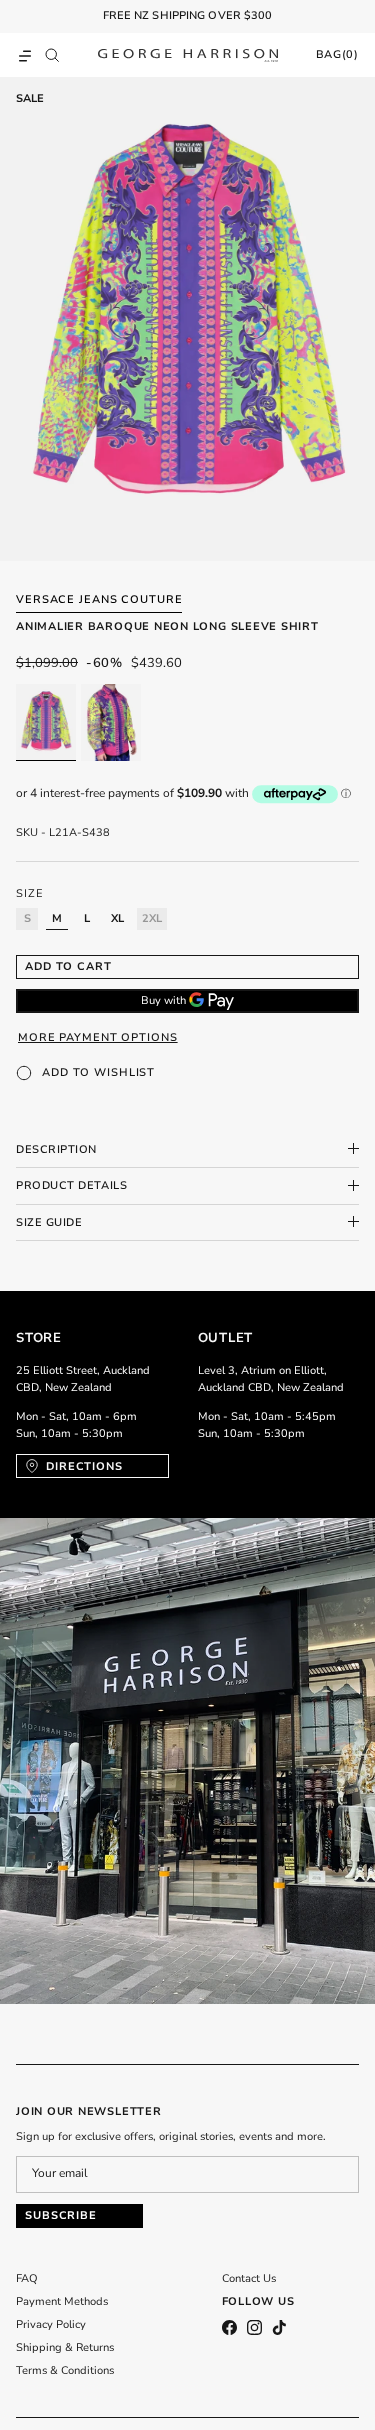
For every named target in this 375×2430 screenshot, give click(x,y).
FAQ (27, 2278)
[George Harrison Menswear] (188, 55)
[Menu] (25, 55)
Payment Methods (62, 2301)
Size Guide (49, 1222)
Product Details (71, 1185)
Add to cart (68, 966)
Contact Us (249, 2278)
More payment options (98, 1037)
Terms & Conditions (65, 2370)
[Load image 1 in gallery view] (187, 319)
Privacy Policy (51, 2324)
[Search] (57, 55)
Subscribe (61, 2215)
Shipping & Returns (65, 2347)
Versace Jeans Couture (99, 599)
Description (56, 1149)
